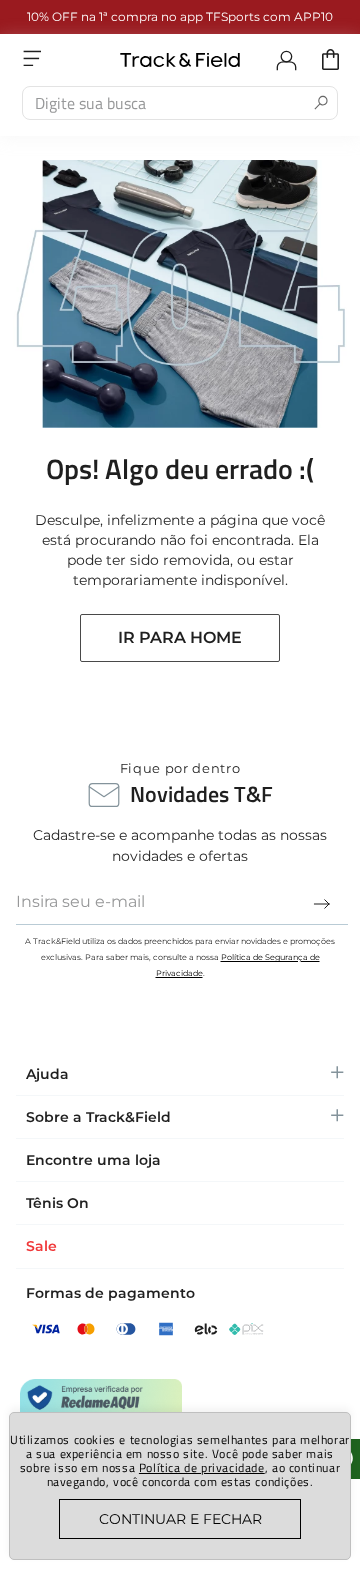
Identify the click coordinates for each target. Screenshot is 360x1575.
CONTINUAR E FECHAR (180, 1519)
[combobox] (180, 103)
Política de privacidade (202, 1467)
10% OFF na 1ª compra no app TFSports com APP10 (180, 16)
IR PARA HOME (180, 637)
